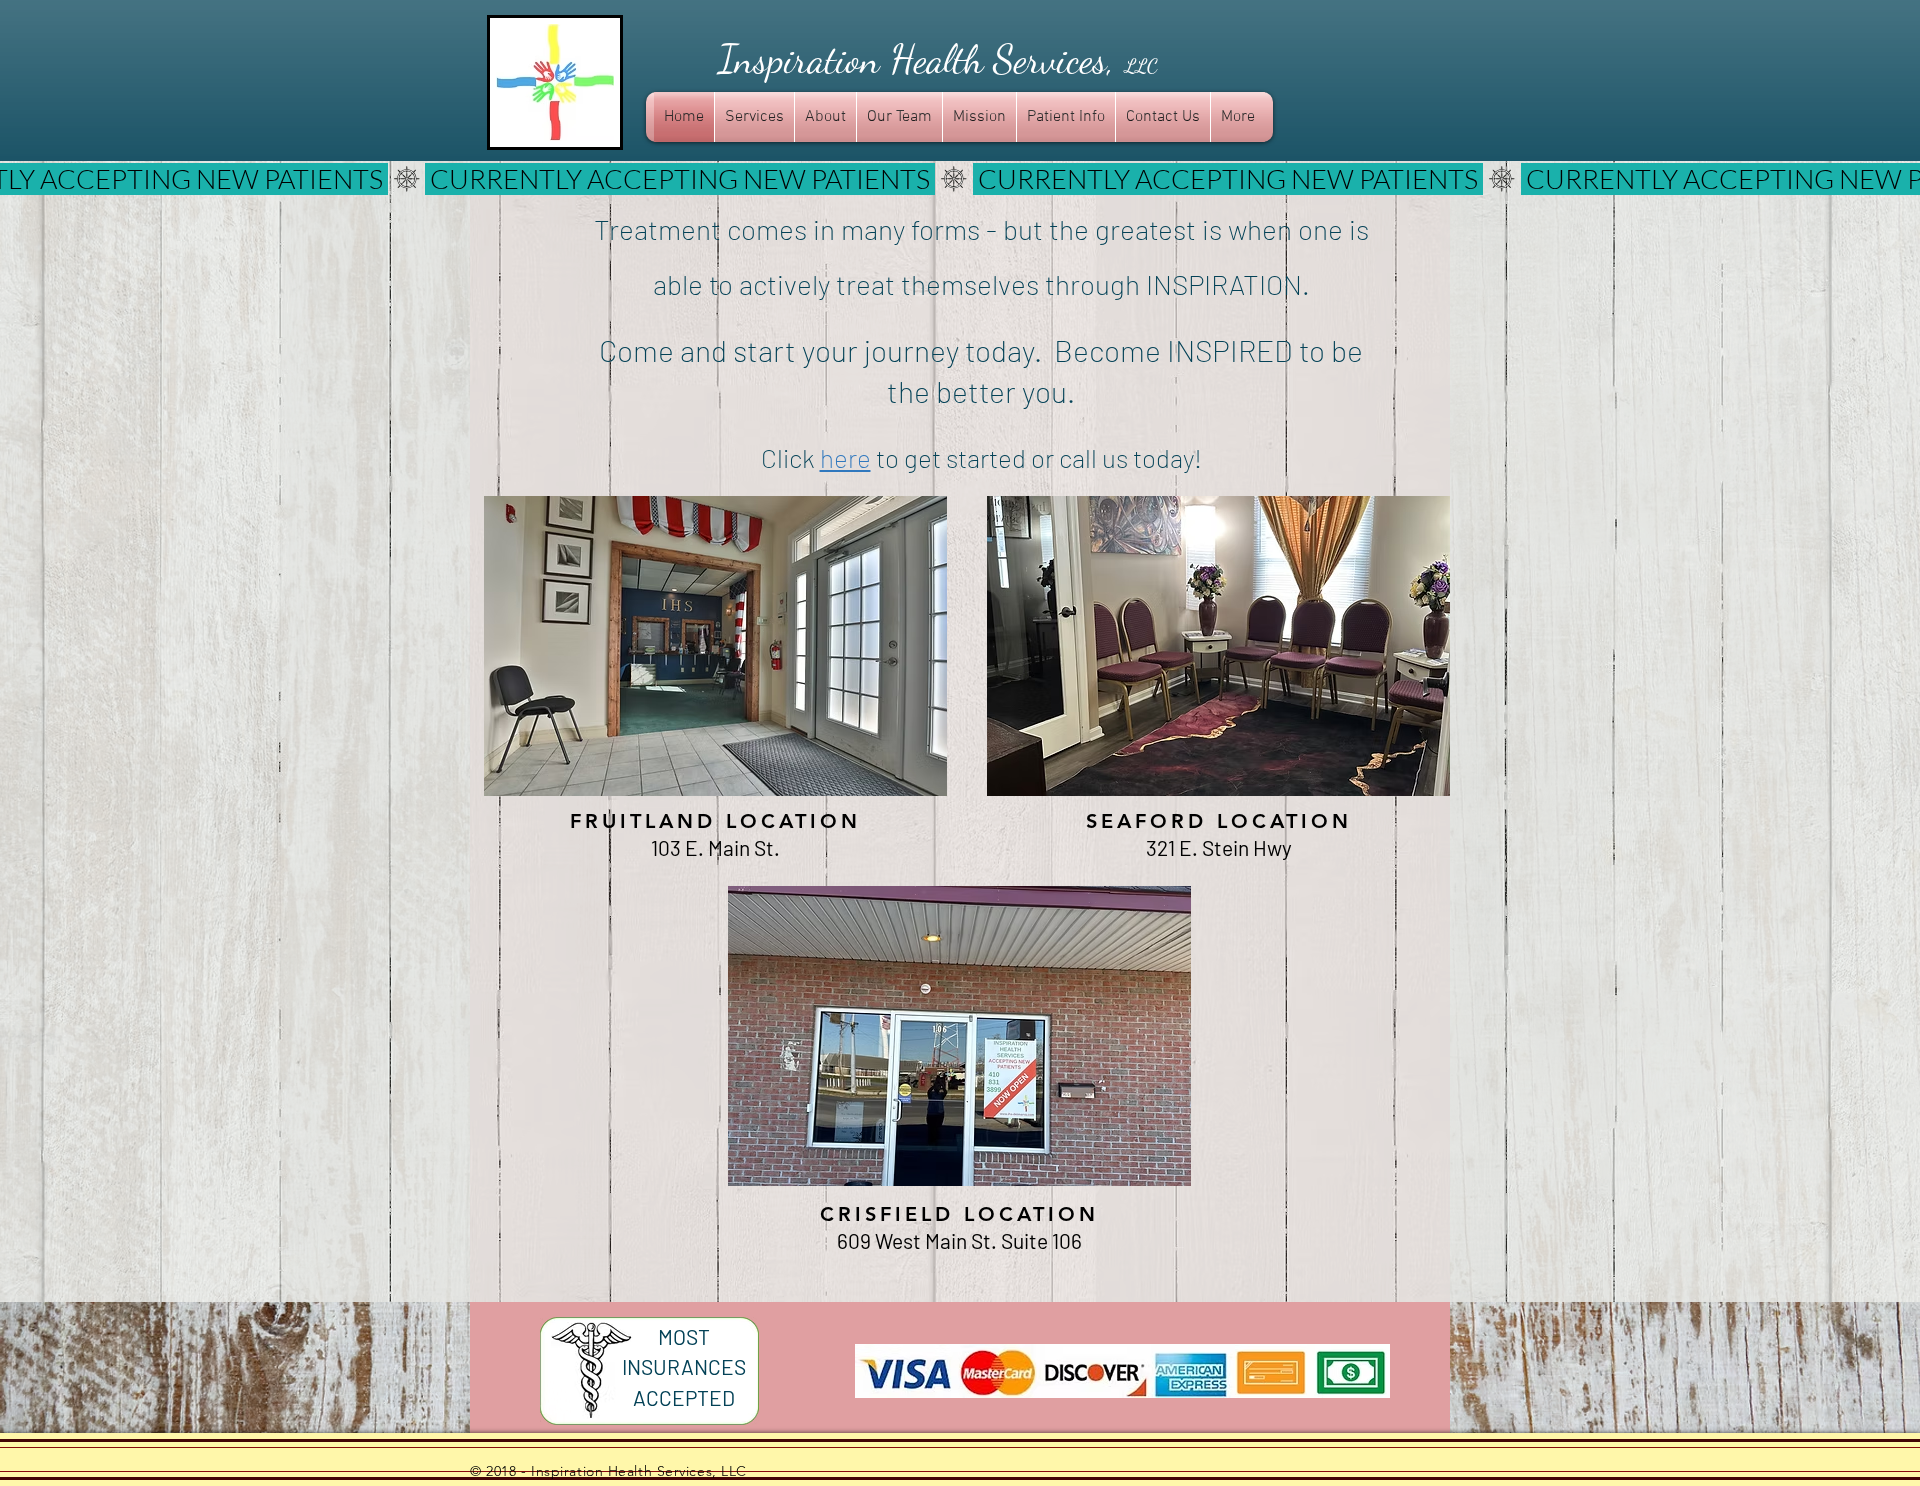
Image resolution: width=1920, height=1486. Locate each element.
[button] (715, 646)
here (845, 457)
